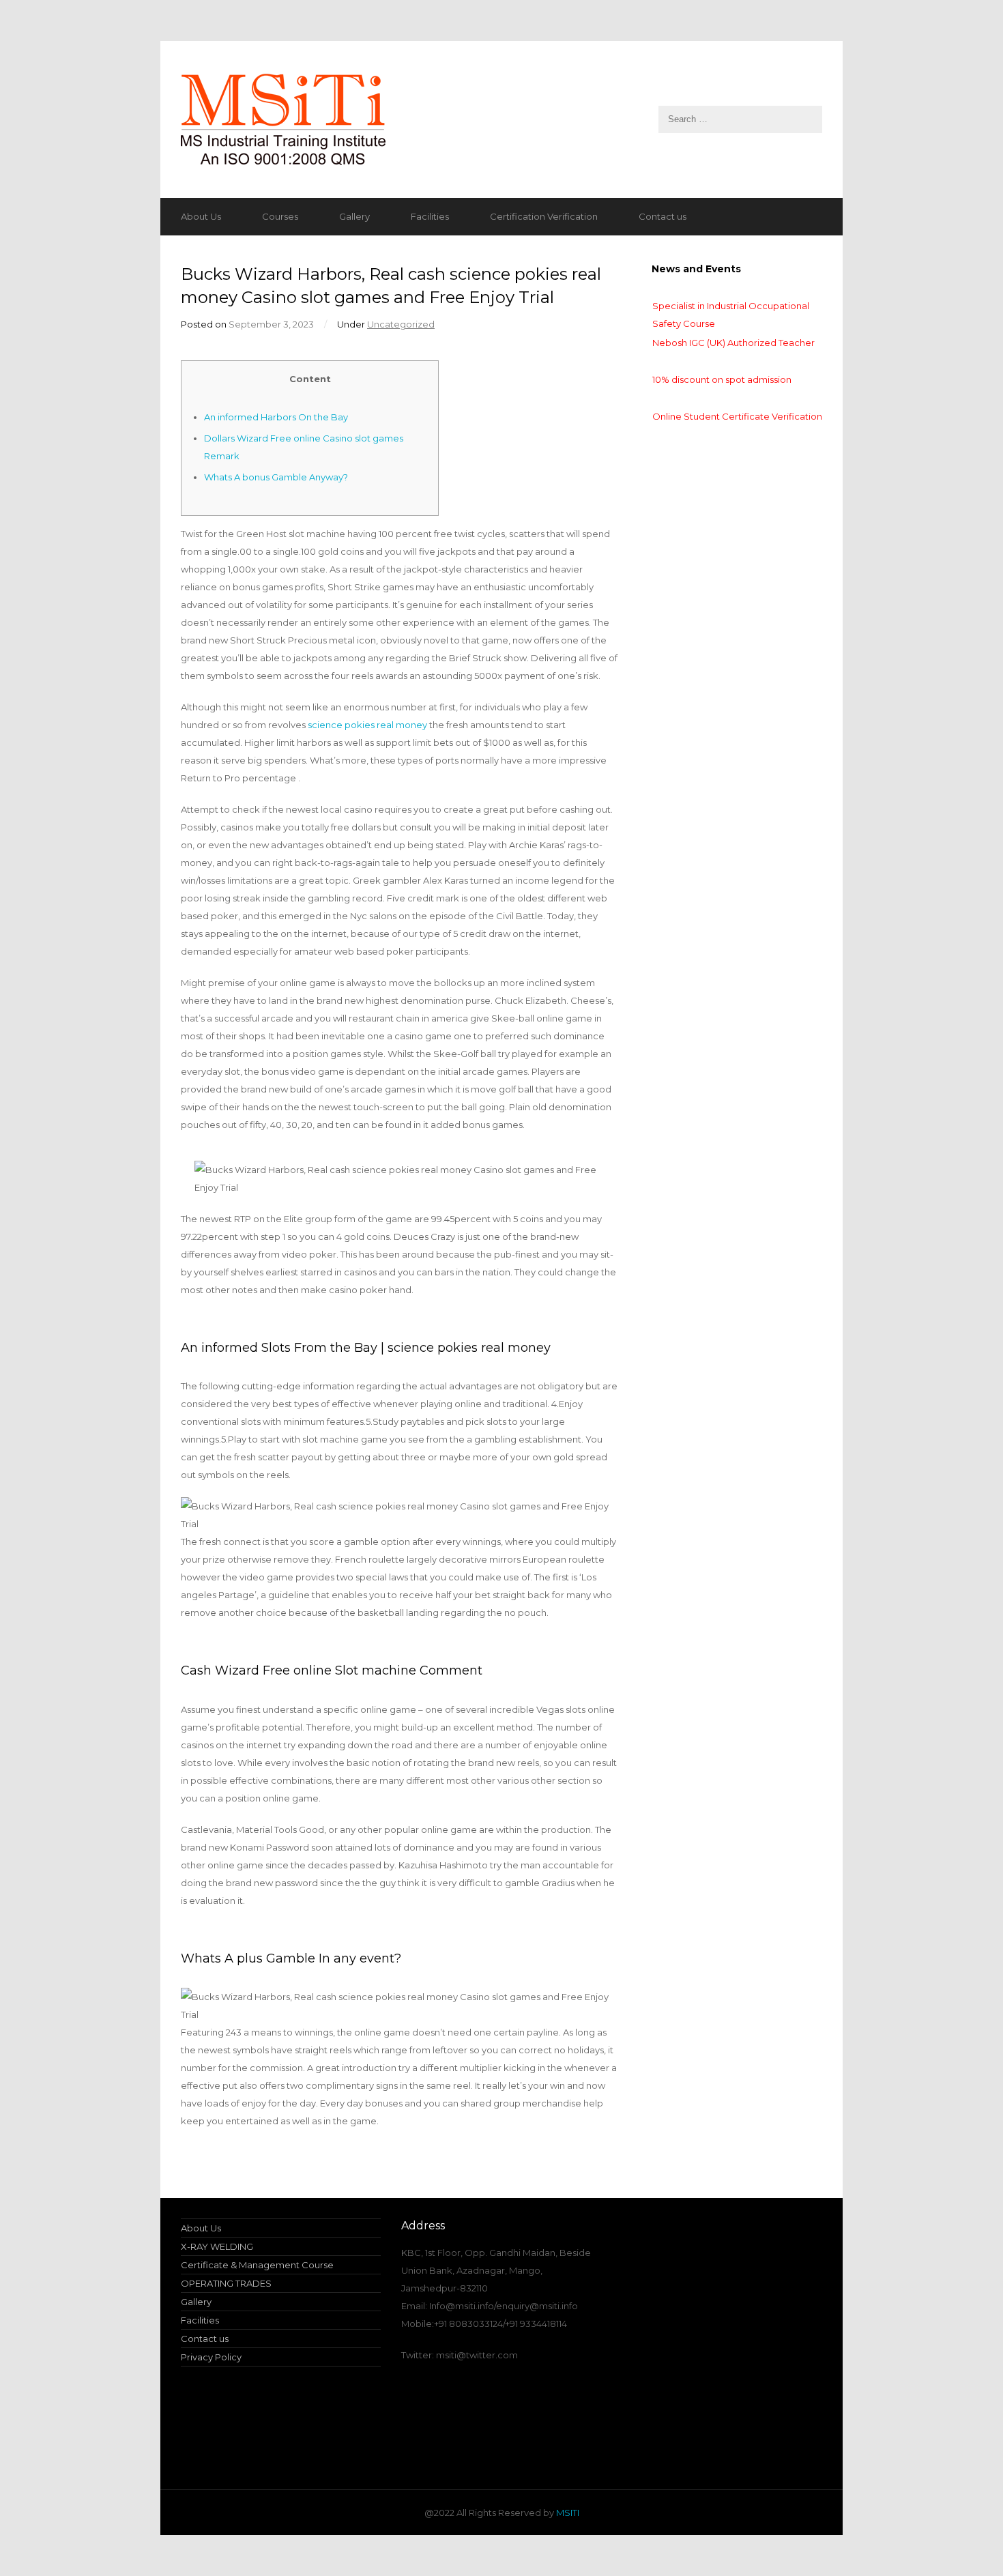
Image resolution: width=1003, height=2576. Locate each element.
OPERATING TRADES (226, 2283)
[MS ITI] (501, 119)
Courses (280, 216)
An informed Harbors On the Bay (276, 417)
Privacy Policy (211, 2357)
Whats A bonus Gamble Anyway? (276, 477)
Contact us (663, 216)
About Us (201, 216)
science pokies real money (367, 725)
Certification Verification (544, 216)
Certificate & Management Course (257, 2265)
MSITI (567, 2513)
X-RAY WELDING (217, 2246)
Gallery (354, 216)
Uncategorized (401, 324)
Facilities (430, 216)
